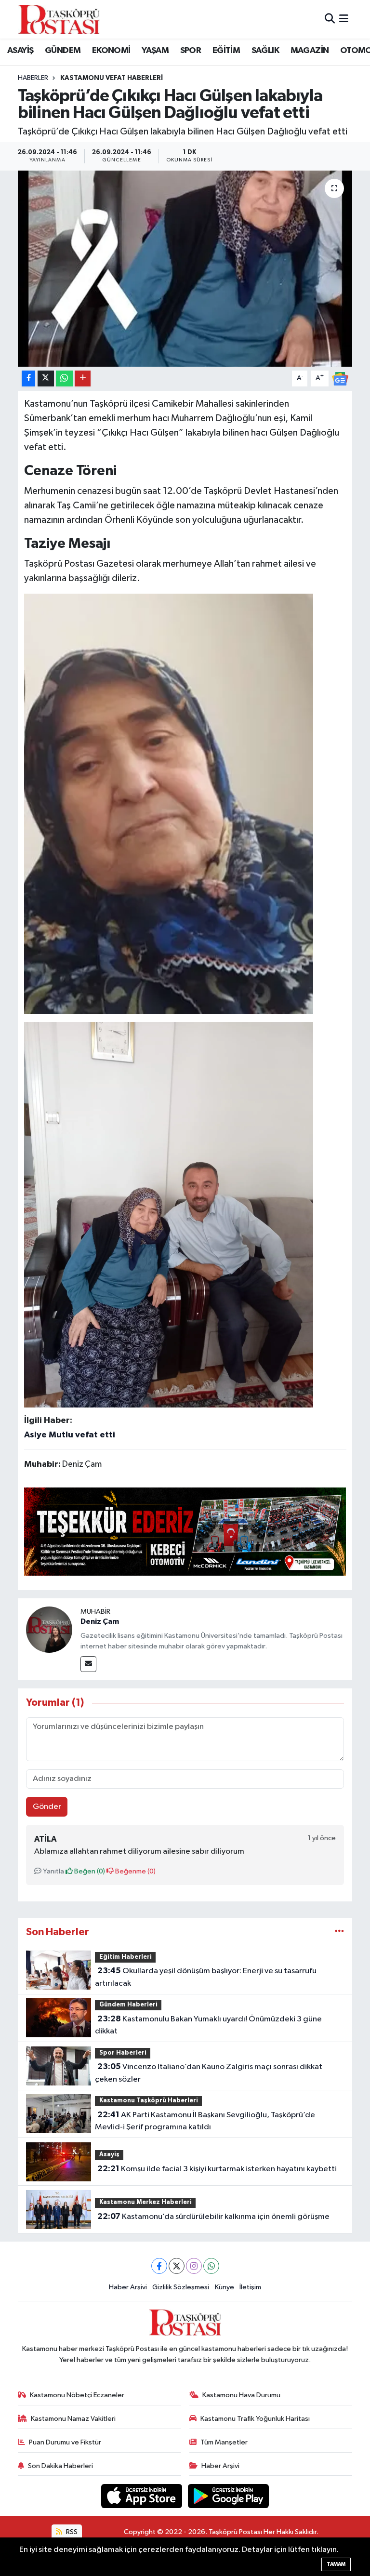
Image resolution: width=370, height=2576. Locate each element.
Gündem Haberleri (128, 2005)
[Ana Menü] (344, 19)
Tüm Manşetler (224, 2442)
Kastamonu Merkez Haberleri (145, 2202)
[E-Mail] (88, 1664)
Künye (225, 2287)
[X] (177, 2266)
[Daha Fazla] (83, 378)
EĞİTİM (226, 51)
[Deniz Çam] (49, 1629)
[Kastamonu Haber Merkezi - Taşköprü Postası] (59, 19)
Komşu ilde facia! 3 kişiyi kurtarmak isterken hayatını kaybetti (217, 2169)
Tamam (336, 2564)
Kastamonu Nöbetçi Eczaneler (77, 2395)
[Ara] (330, 19)
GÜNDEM (63, 51)
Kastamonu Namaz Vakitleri (73, 2419)
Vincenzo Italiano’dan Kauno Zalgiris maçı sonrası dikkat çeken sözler (208, 2073)
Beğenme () (135, 1871)
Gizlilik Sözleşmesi (181, 2287)
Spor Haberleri (123, 2053)
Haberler (33, 78)
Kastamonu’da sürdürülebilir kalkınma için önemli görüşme (213, 2217)
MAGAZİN (310, 51)
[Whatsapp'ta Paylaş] (64, 378)
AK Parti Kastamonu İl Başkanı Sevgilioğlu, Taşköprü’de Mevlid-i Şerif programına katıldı (205, 2121)
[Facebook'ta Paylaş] (28, 378)
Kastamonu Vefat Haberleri (112, 78)
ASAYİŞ (20, 51)
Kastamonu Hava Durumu (241, 2395)
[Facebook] (159, 2266)
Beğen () (89, 1871)
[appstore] (143, 2496)
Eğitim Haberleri (126, 1957)
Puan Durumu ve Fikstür (65, 2442)
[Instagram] (194, 2266)
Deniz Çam (100, 1621)
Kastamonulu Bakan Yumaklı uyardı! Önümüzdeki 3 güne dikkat (208, 2025)
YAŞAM (155, 51)
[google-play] (229, 2496)
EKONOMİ (111, 51)
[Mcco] (185, 1531)
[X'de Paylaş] (46, 378)
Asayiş (109, 2155)
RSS (71, 2532)
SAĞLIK (265, 51)
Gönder (47, 1807)
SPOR (191, 51)
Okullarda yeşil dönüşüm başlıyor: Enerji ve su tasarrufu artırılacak (205, 1977)
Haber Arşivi (128, 2287)
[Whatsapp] (211, 2266)
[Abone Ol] (340, 378)
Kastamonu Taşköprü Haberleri (149, 2101)
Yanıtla (53, 1871)
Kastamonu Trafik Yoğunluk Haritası (255, 2419)
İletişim (250, 2287)
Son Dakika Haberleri (60, 2466)
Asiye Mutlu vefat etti (70, 1435)
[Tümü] (339, 1932)
